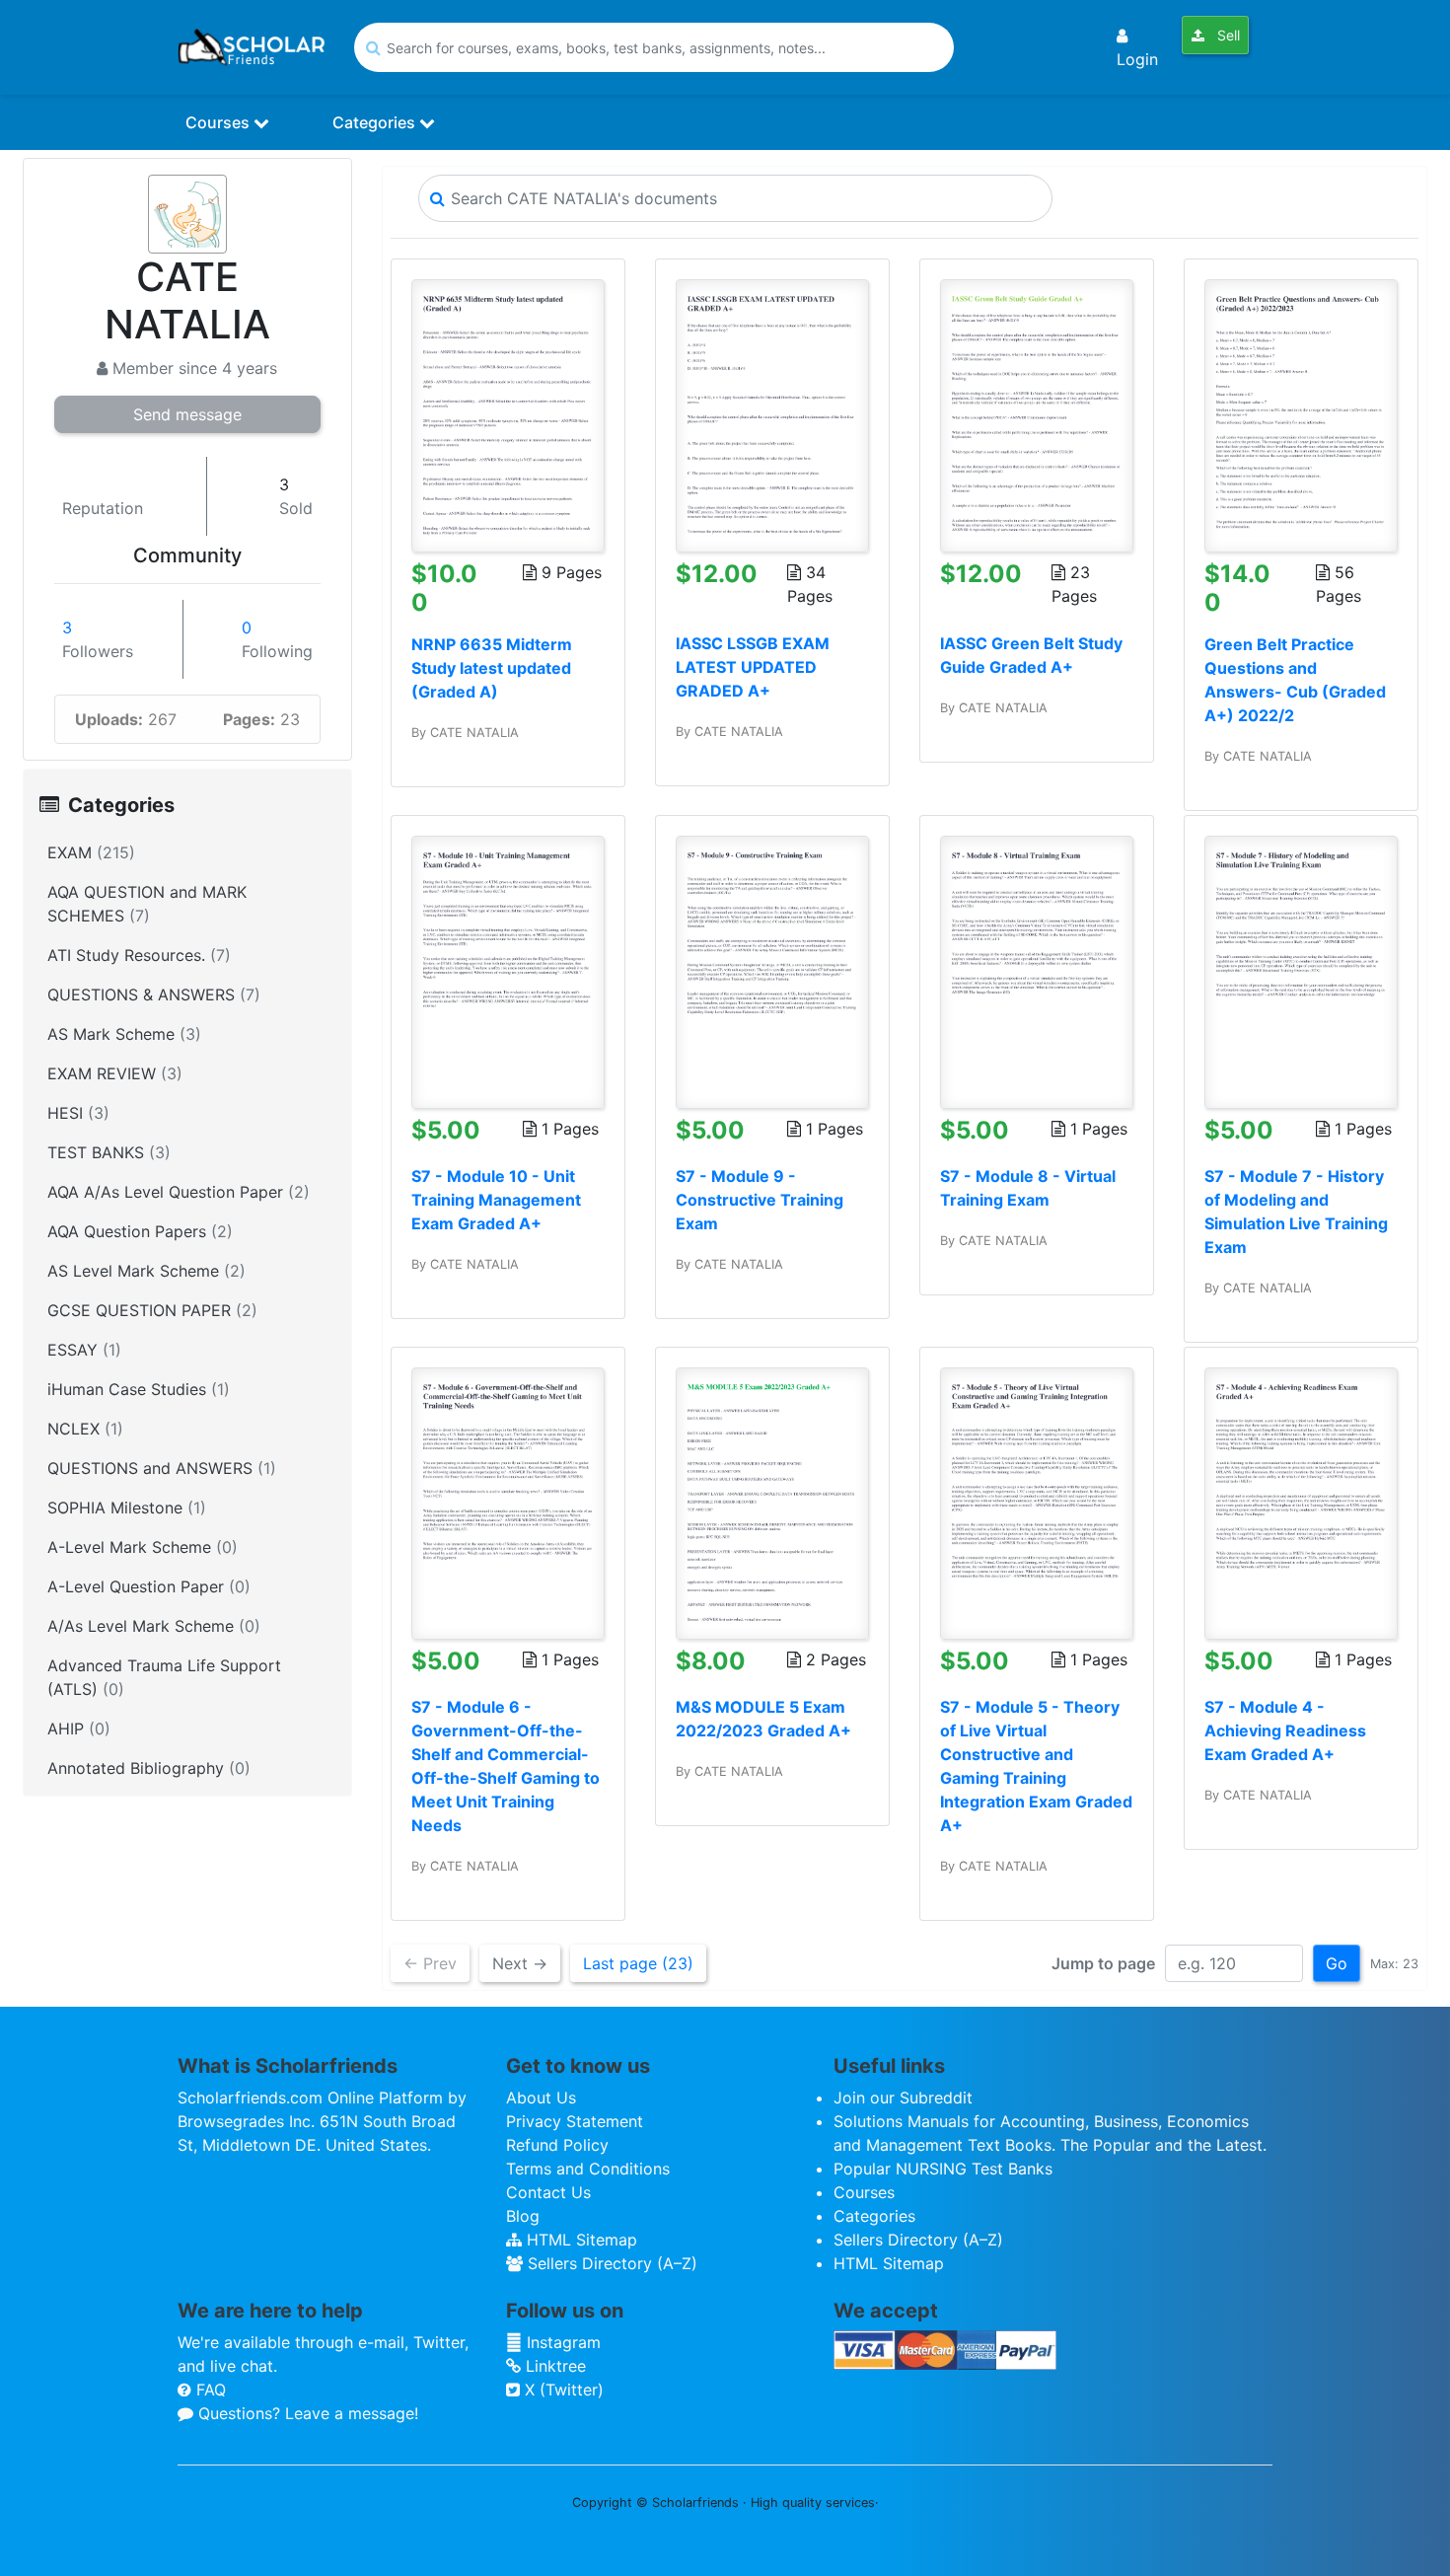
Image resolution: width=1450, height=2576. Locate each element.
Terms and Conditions (588, 2169)
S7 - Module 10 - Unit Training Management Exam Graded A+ (496, 1200)
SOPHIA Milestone (127, 1508)
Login (1137, 59)
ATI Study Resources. (139, 955)
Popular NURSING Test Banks (943, 2169)
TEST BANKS (109, 1152)
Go (1337, 1963)
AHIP (79, 1729)
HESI (78, 1113)
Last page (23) (638, 1963)
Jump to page (1103, 1963)
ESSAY (84, 1350)
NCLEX (85, 1429)
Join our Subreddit (903, 2098)
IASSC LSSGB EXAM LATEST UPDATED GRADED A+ (753, 667)
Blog (523, 2216)
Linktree (553, 2366)
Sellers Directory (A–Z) (610, 2263)
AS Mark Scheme (124, 1034)
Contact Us (548, 2192)
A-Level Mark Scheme (143, 1547)
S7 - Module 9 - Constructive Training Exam (760, 1200)
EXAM (91, 852)
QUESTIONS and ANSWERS (162, 1468)
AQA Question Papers (140, 1231)
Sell (1227, 35)
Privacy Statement (575, 2121)
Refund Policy (557, 2145)
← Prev (430, 1963)
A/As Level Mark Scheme (154, 1626)
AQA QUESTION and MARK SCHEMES (147, 904)
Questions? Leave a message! (306, 2413)
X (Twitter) (562, 2390)
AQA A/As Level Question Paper (179, 1192)
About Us (541, 2098)
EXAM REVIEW (115, 1073)
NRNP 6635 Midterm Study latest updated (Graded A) (492, 668)
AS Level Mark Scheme (146, 1271)
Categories (376, 122)
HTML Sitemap (580, 2240)
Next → (520, 1963)
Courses (219, 122)
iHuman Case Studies (139, 1389)
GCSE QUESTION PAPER (152, 1310)
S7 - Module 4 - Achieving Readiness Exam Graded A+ (1285, 1730)
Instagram (561, 2342)
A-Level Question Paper (149, 1586)
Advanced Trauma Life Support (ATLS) (164, 1677)
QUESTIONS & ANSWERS (154, 994)
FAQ (209, 2390)
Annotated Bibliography (149, 1768)
